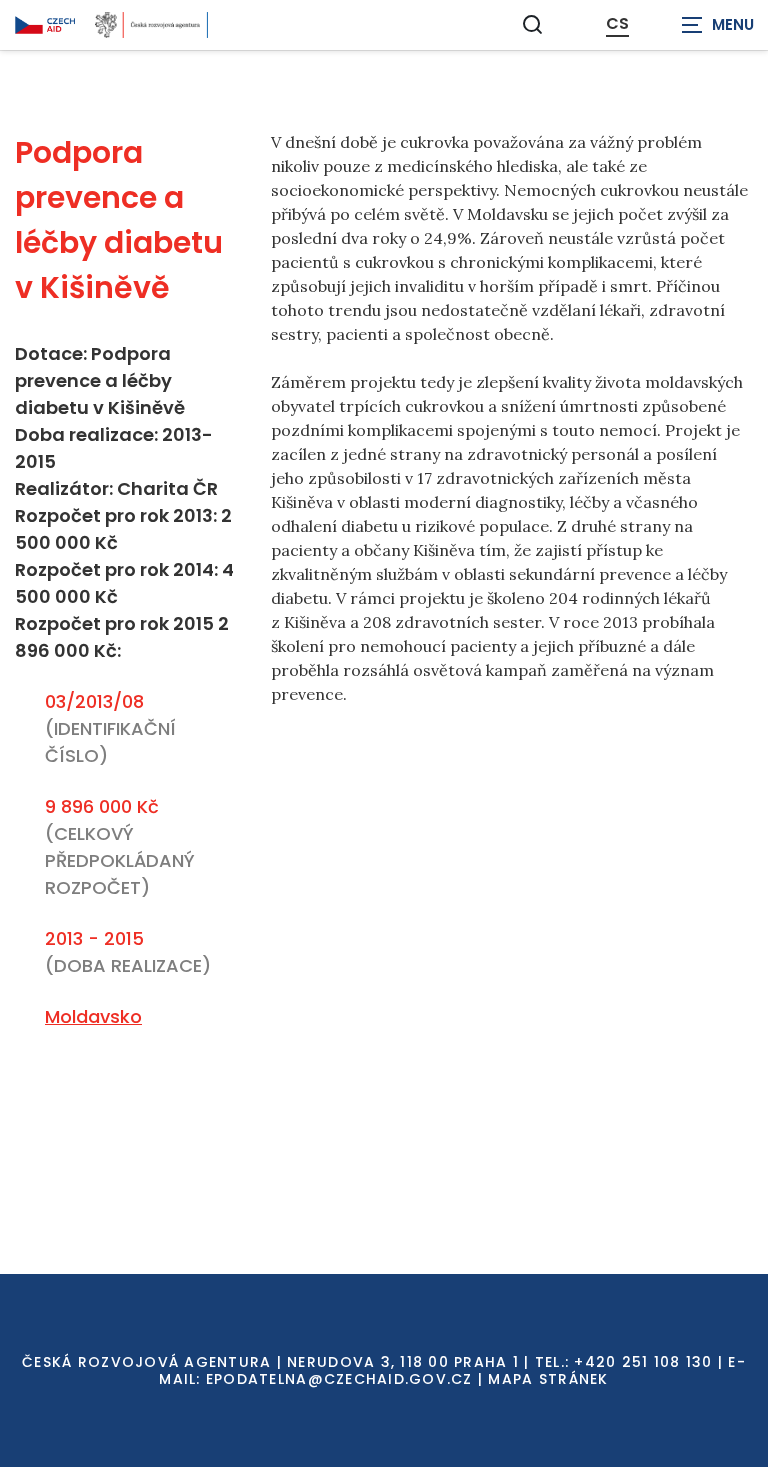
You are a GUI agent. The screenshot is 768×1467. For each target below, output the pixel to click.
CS (617, 24)
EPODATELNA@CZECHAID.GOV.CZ (339, 1379)
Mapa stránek (548, 1379)
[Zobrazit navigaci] (718, 25)
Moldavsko (93, 1016)
